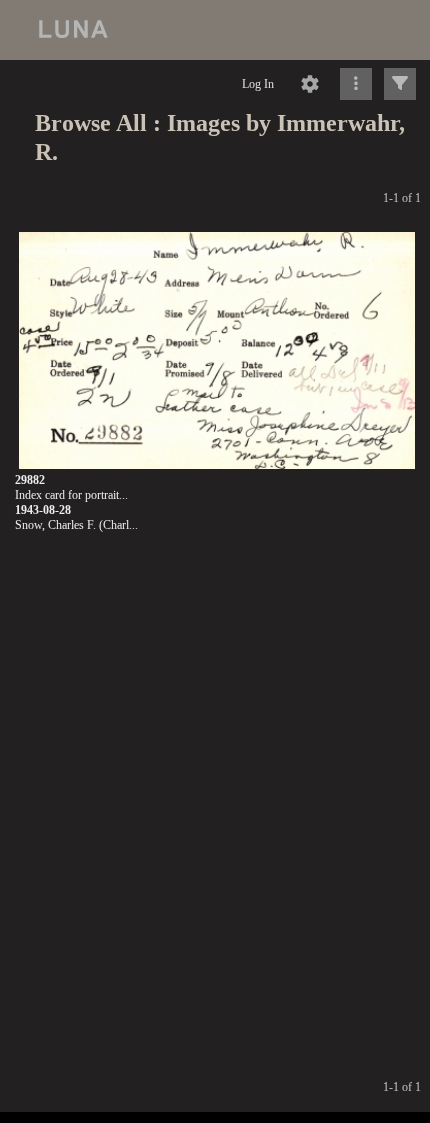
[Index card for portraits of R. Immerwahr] (217, 350)
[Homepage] (215, 30)
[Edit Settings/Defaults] (310, 84)
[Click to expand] (400, 84)
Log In (258, 84)
